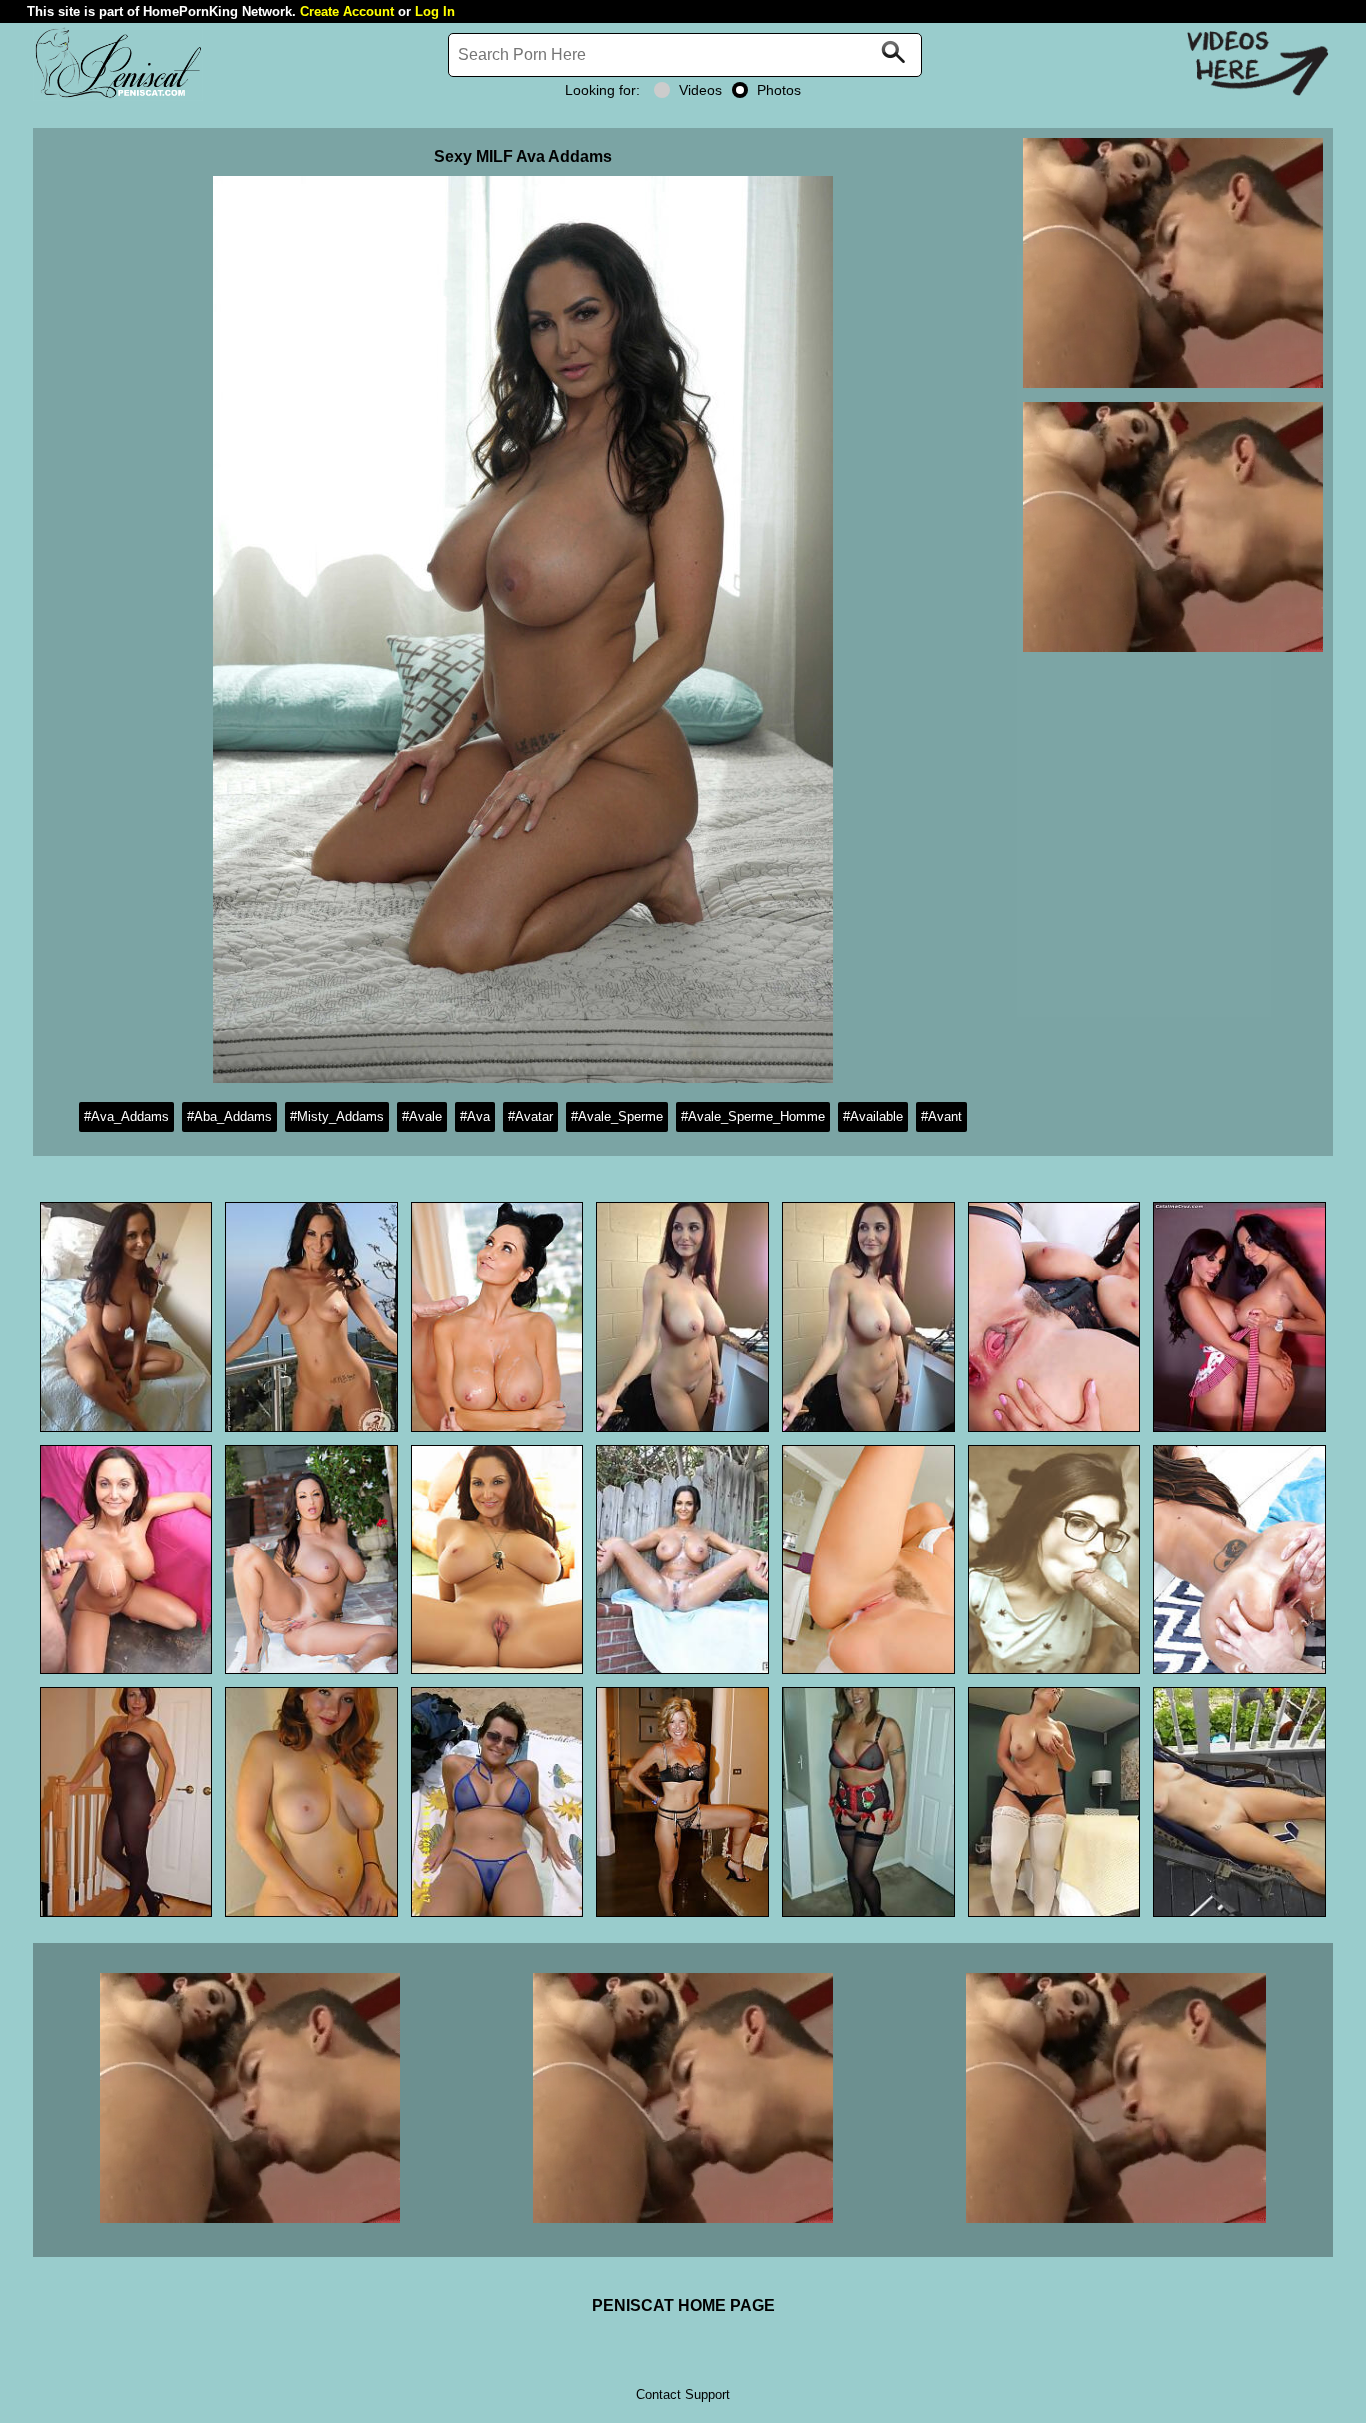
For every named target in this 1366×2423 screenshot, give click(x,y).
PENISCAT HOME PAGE (683, 2305)
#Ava (475, 1116)
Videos (700, 90)
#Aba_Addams (229, 1116)
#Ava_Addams (126, 1116)
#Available (873, 1116)
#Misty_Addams (337, 1116)
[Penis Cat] (118, 95)
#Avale (422, 1116)
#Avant (941, 1116)
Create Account (347, 11)
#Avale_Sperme (617, 1116)
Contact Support (683, 2394)
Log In (435, 11)
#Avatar (530, 1116)
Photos (779, 90)
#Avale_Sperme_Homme (753, 1116)
